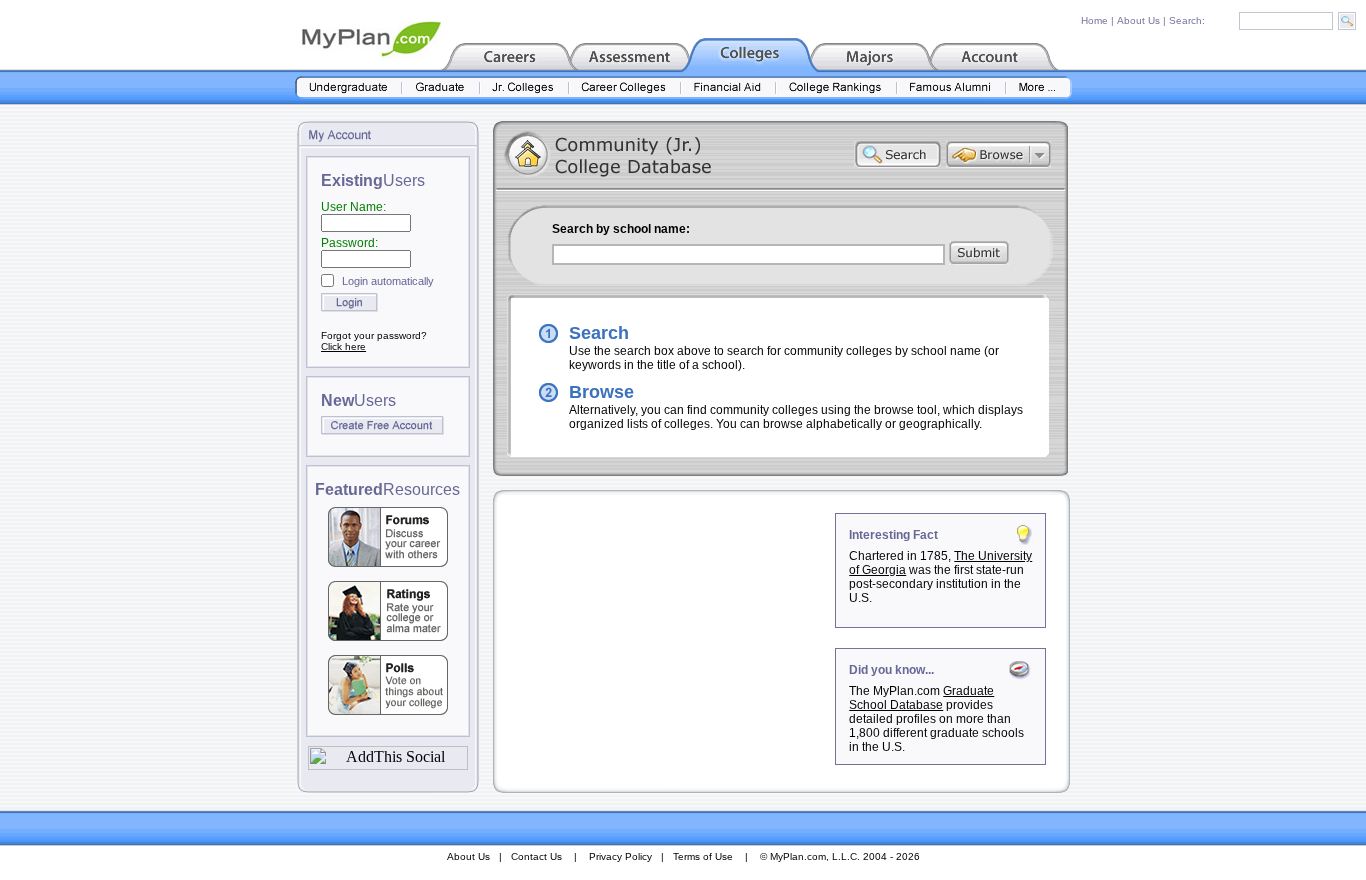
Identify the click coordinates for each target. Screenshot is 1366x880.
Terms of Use (703, 856)
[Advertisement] (666, 638)
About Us (1138, 20)
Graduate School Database (921, 698)
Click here (343, 346)
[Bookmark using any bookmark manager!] (388, 764)
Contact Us (536, 856)
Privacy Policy (620, 856)
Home (1094, 20)
